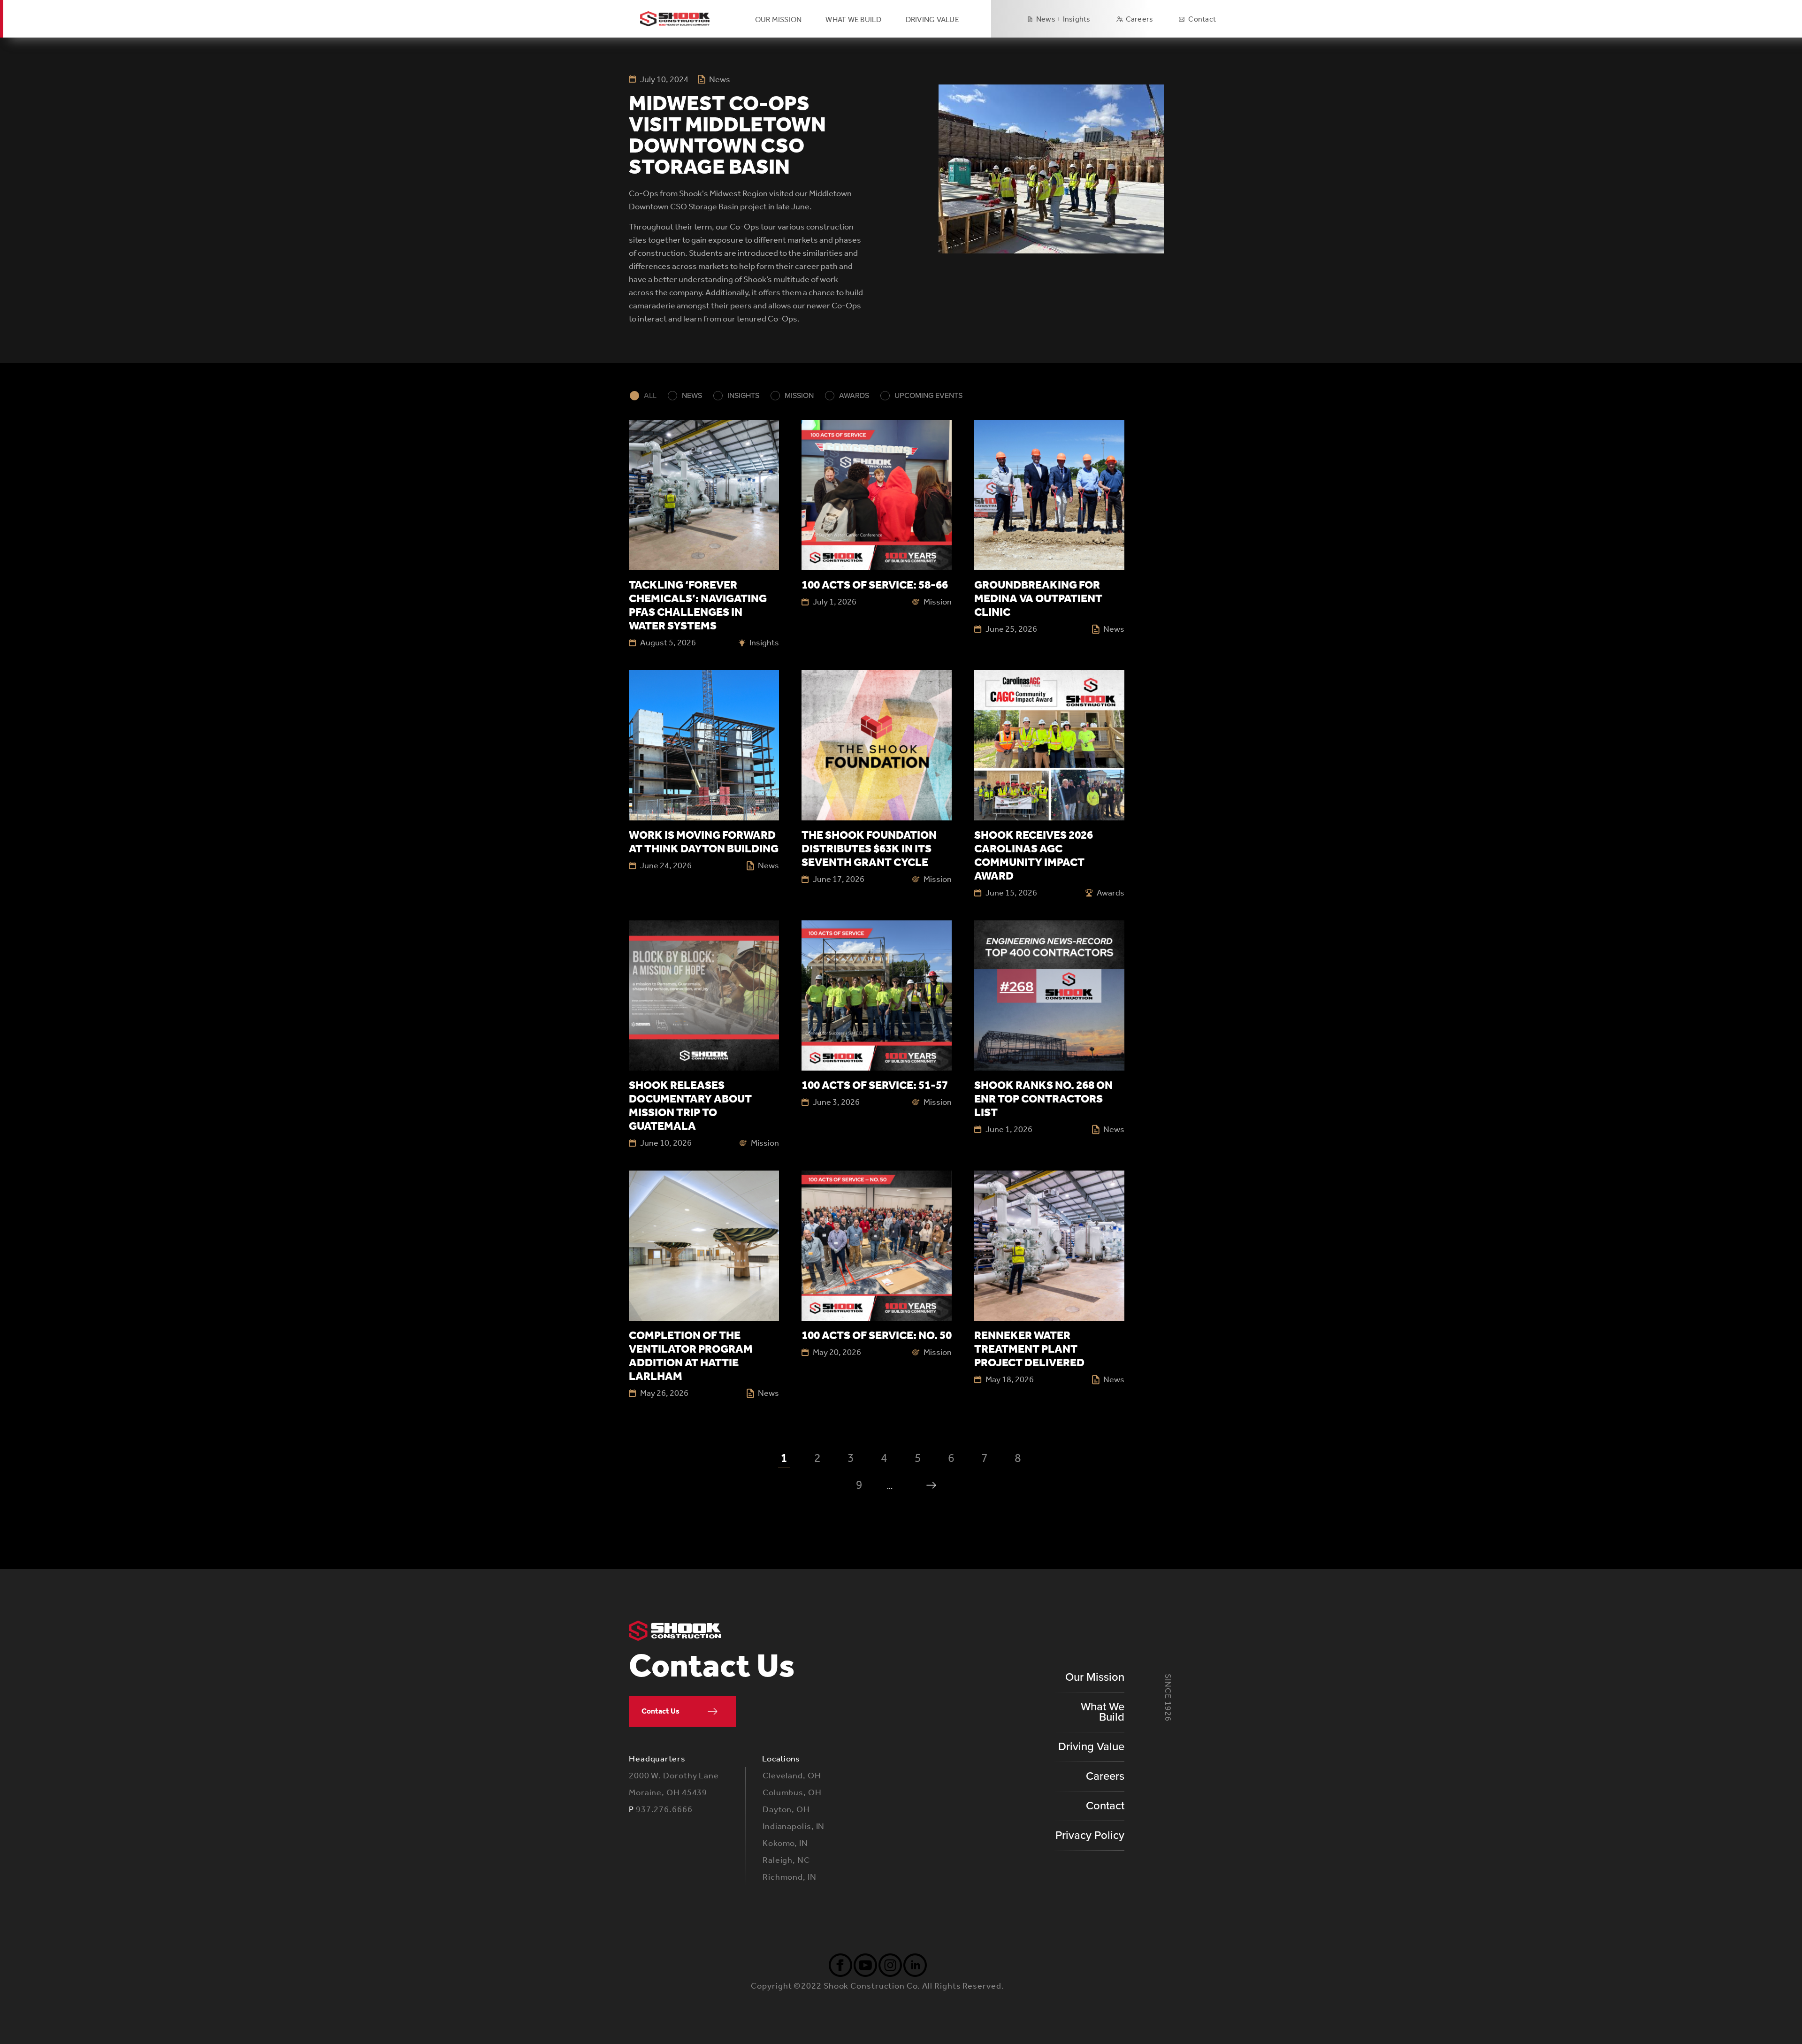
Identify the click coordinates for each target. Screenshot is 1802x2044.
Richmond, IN (790, 1877)
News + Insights (1063, 19)
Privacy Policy (1090, 1835)
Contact (1202, 19)
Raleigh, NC (786, 1860)
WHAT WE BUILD (853, 19)
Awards (854, 396)
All (650, 396)
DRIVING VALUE (932, 19)
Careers (1140, 19)
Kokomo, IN (785, 1843)
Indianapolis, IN (794, 1826)
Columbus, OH (792, 1792)
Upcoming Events (928, 396)
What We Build (1103, 1712)
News (692, 396)
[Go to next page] (931, 1485)
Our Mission (779, 19)
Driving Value (1091, 1747)
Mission (799, 396)
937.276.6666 (664, 1809)
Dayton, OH (786, 1809)
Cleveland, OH (792, 1776)
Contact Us (660, 1711)
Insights (743, 396)
